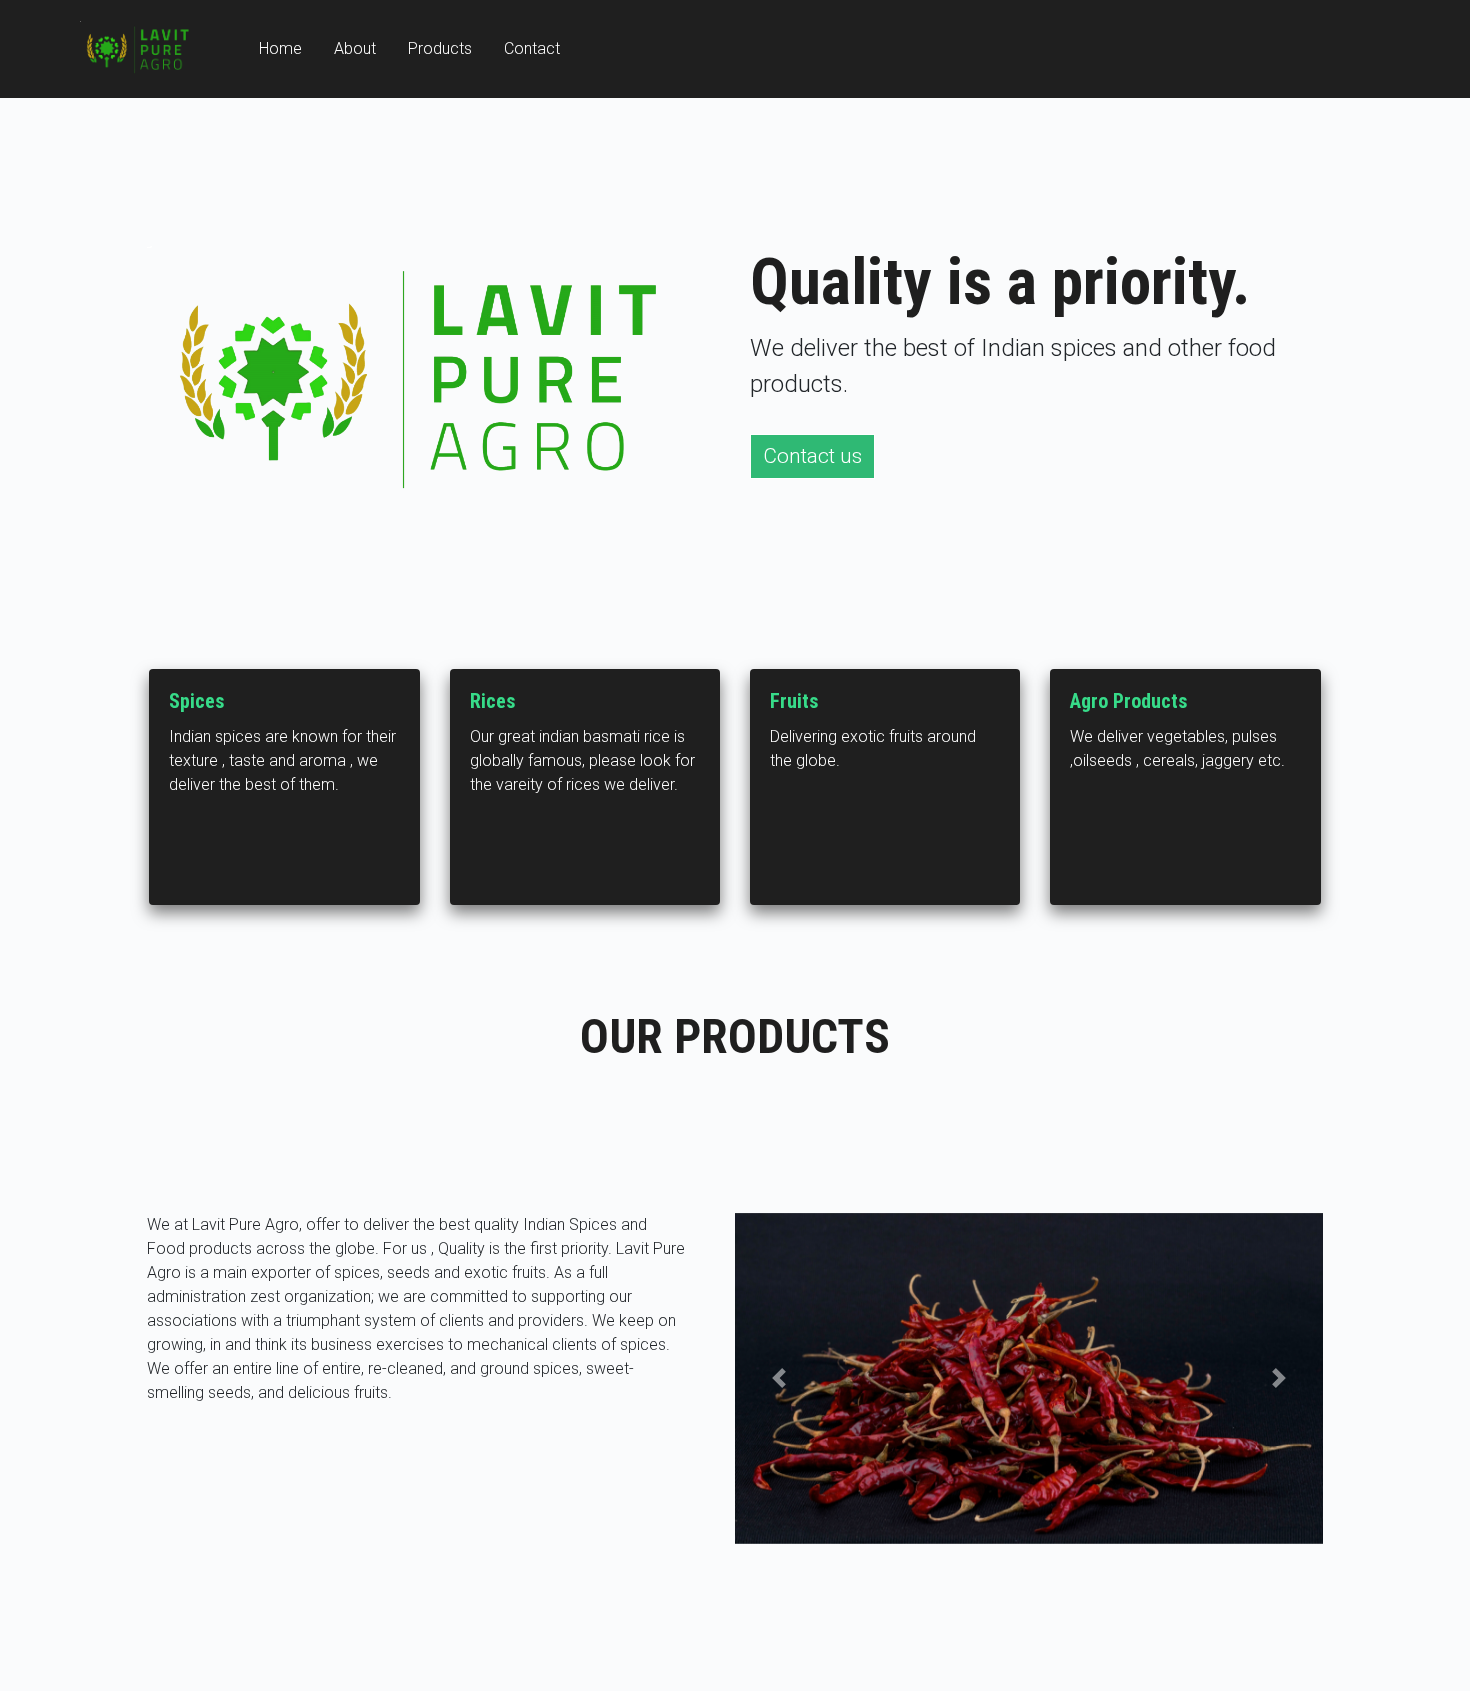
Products (440, 48)
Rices (493, 701)
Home (280, 48)
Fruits (794, 701)
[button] (779, 1378)
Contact (532, 48)
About (355, 48)
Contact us (812, 456)
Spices (197, 701)
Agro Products (1129, 701)
